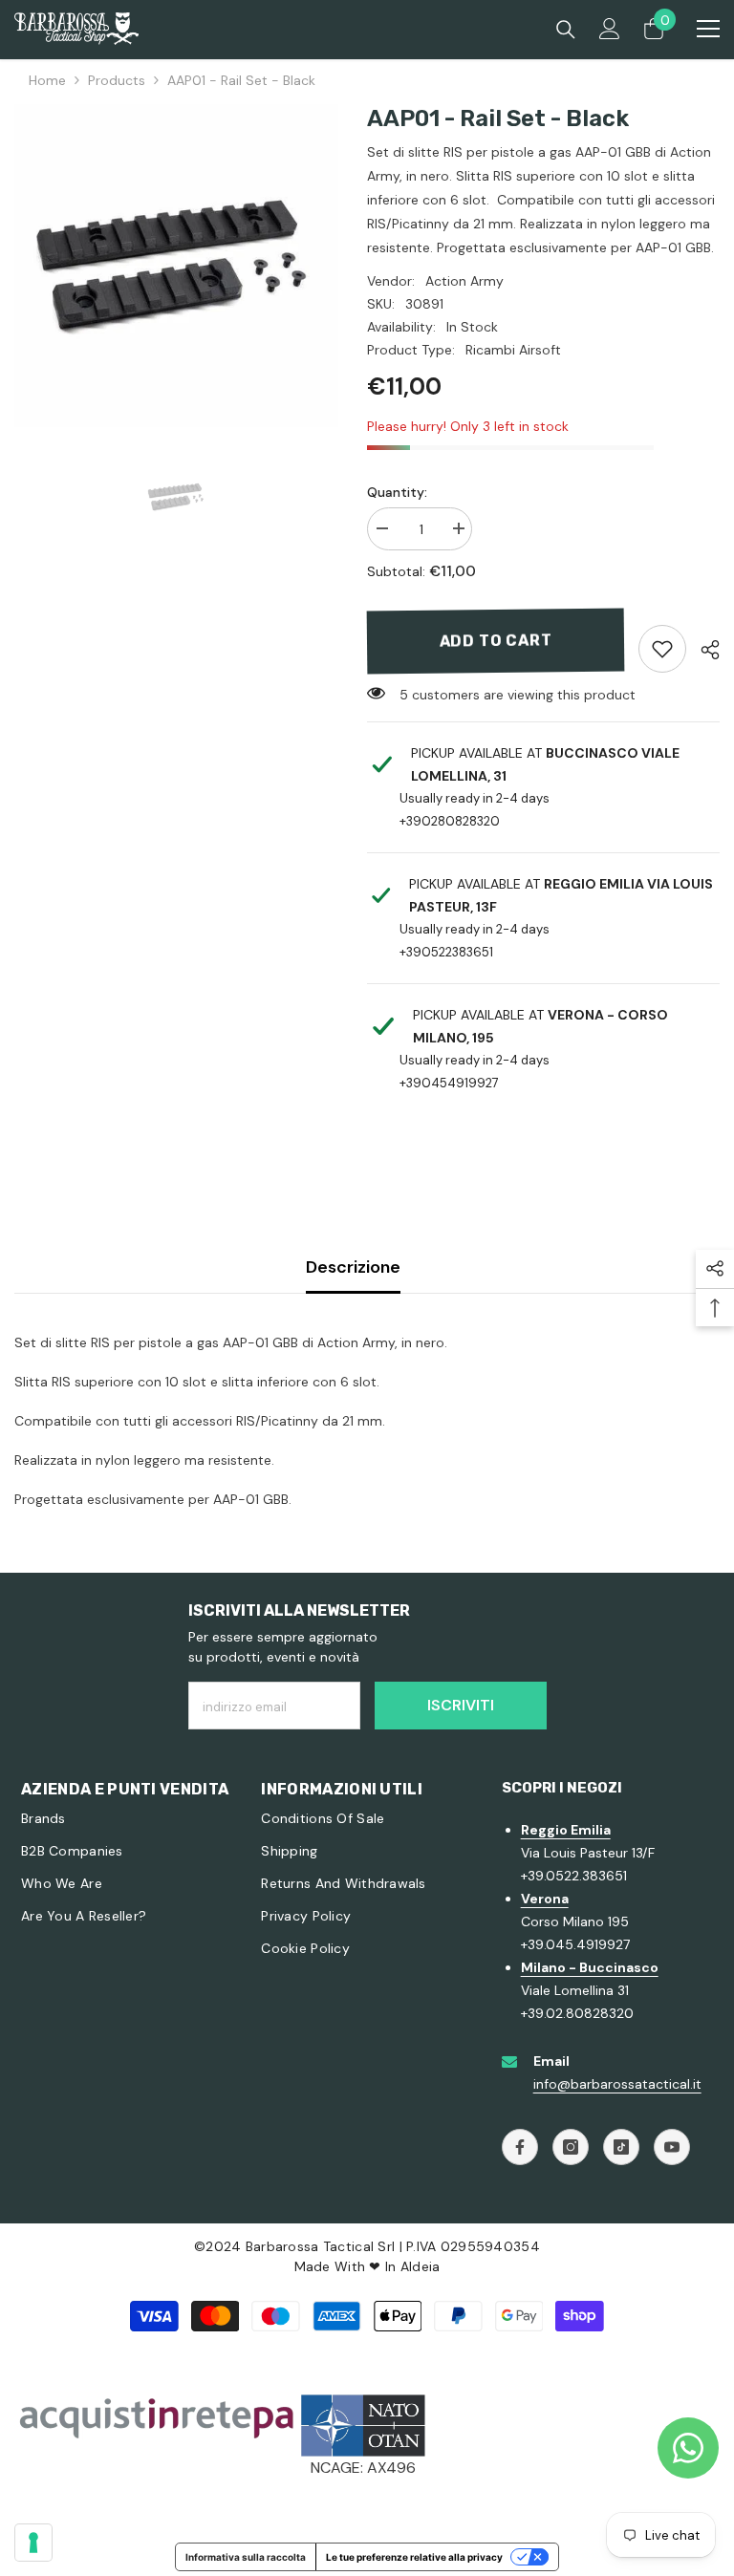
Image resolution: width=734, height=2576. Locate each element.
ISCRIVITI (461, 1705)
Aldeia (421, 2266)
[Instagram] (571, 2147)
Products (117, 80)
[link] (662, 649)
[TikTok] (621, 2147)
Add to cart (496, 641)
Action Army (464, 281)
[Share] (703, 650)
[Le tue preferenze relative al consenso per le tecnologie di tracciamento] (33, 2543)
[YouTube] (672, 2147)
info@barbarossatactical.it (617, 2084)
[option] (176, 266)
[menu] (708, 29)
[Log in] (610, 29)
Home (47, 80)
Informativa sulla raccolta (246, 2557)
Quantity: (397, 492)
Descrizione (353, 1267)
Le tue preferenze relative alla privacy (414, 2557)
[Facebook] (520, 2147)
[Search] (566, 30)
